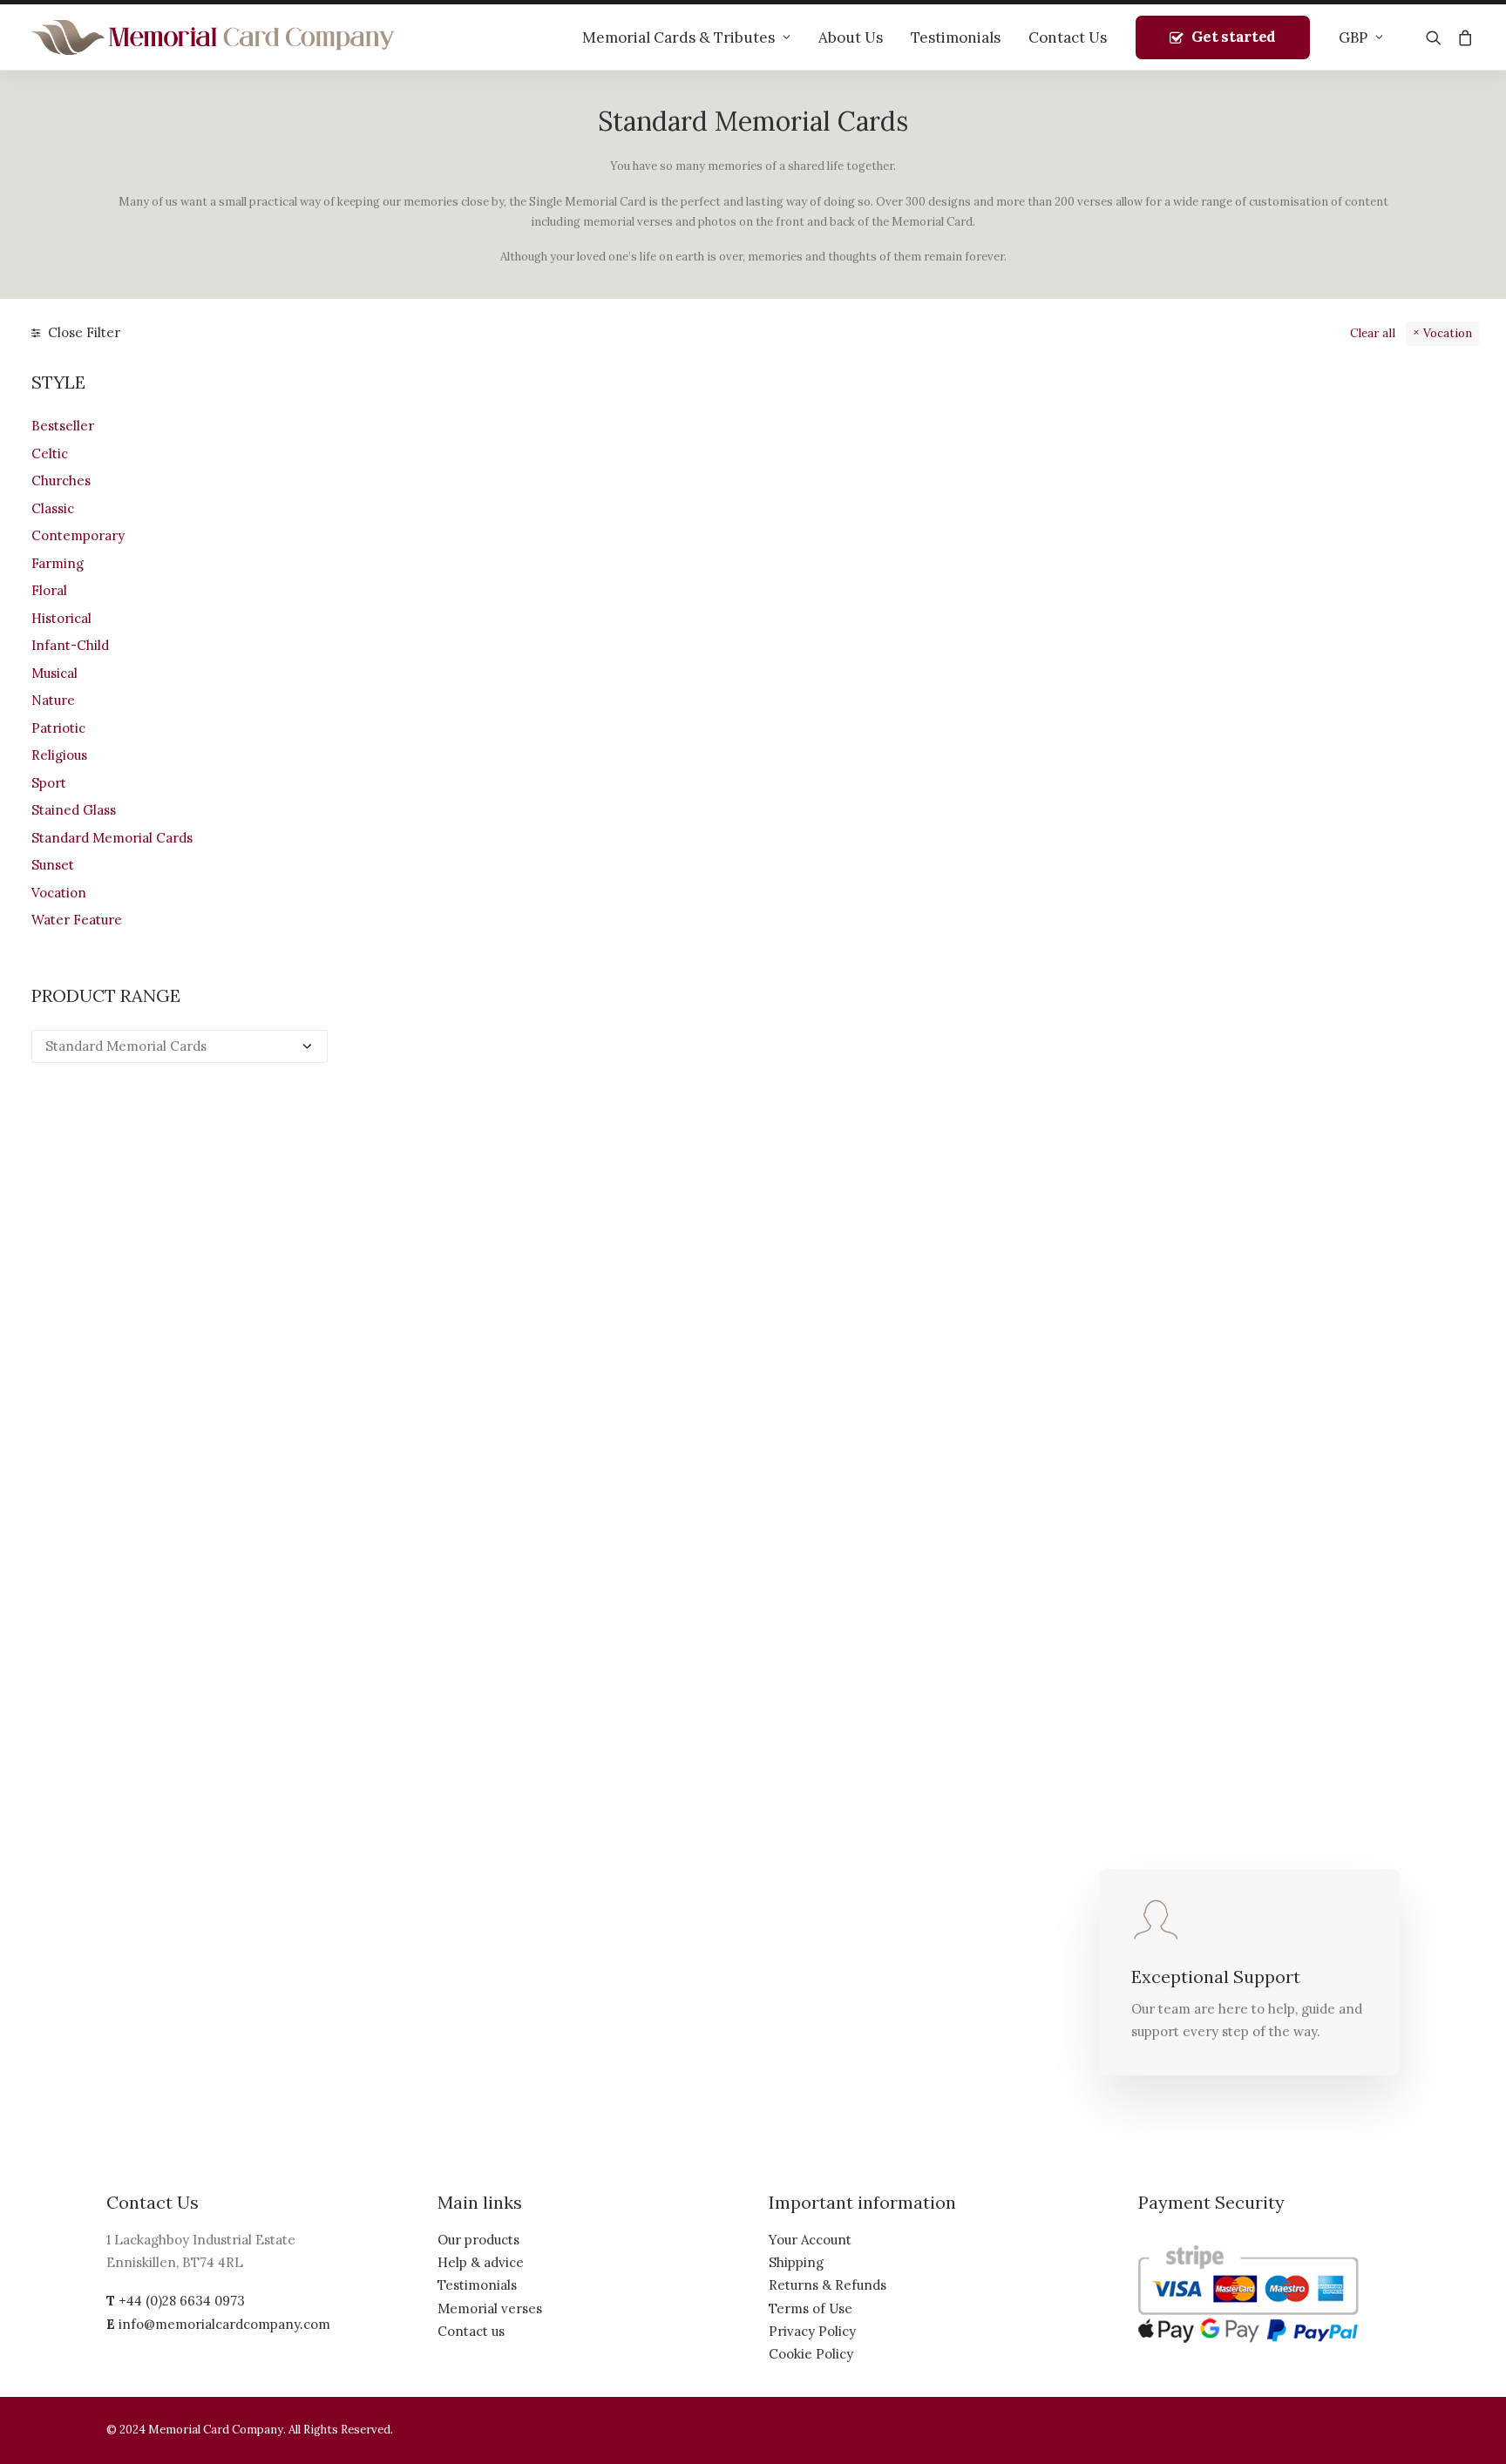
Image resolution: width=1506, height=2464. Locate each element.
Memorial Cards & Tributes (678, 37)
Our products (478, 2240)
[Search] (1438, 37)
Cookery (522, 992)
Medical (522, 1670)
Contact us (471, 2331)
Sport (49, 783)
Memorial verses (490, 2308)
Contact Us (1068, 37)
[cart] (1462, 37)
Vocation (1448, 333)
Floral (49, 590)
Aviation (1346, 653)
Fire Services (797, 1670)
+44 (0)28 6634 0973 (182, 2301)
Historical (61, 618)
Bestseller (63, 426)
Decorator (1345, 992)
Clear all (1373, 333)
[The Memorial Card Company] (214, 37)
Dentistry (522, 1331)
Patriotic (58, 728)
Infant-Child (70, 645)
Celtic (50, 454)
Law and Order (796, 992)
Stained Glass (74, 810)
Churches (61, 481)
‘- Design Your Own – (522, 653)
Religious (59, 755)
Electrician (1071, 1670)
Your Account (810, 2240)
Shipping (796, 2262)
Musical (54, 673)
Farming (58, 563)
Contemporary (78, 535)
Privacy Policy (812, 2331)
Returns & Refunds (828, 2285)
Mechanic (1071, 992)
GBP (1353, 37)
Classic (53, 508)
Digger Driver (797, 1331)
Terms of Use (811, 2308)
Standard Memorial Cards (112, 838)
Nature (53, 700)
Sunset (53, 865)
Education (1071, 1331)
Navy (1071, 653)
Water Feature (77, 920)
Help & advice (481, 2262)
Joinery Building (796, 653)
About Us (851, 37)
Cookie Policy (811, 2354)
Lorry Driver (1345, 1331)
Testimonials (956, 37)
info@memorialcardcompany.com (224, 2324)
